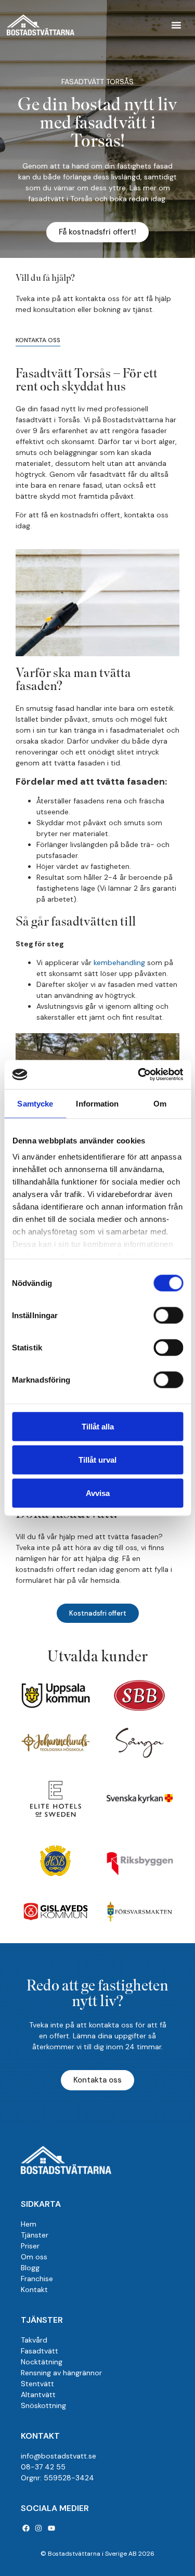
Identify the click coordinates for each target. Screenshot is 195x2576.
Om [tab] (160, 1103)
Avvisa (98, 1493)
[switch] (168, 1315)
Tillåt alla (98, 1426)
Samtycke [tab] (35, 1103)
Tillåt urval (97, 1459)
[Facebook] (26, 2528)
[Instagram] (39, 2528)
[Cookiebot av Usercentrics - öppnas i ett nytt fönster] (139, 1075)
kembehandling (119, 962)
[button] (176, 25)
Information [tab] (97, 1103)
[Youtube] (51, 2528)
